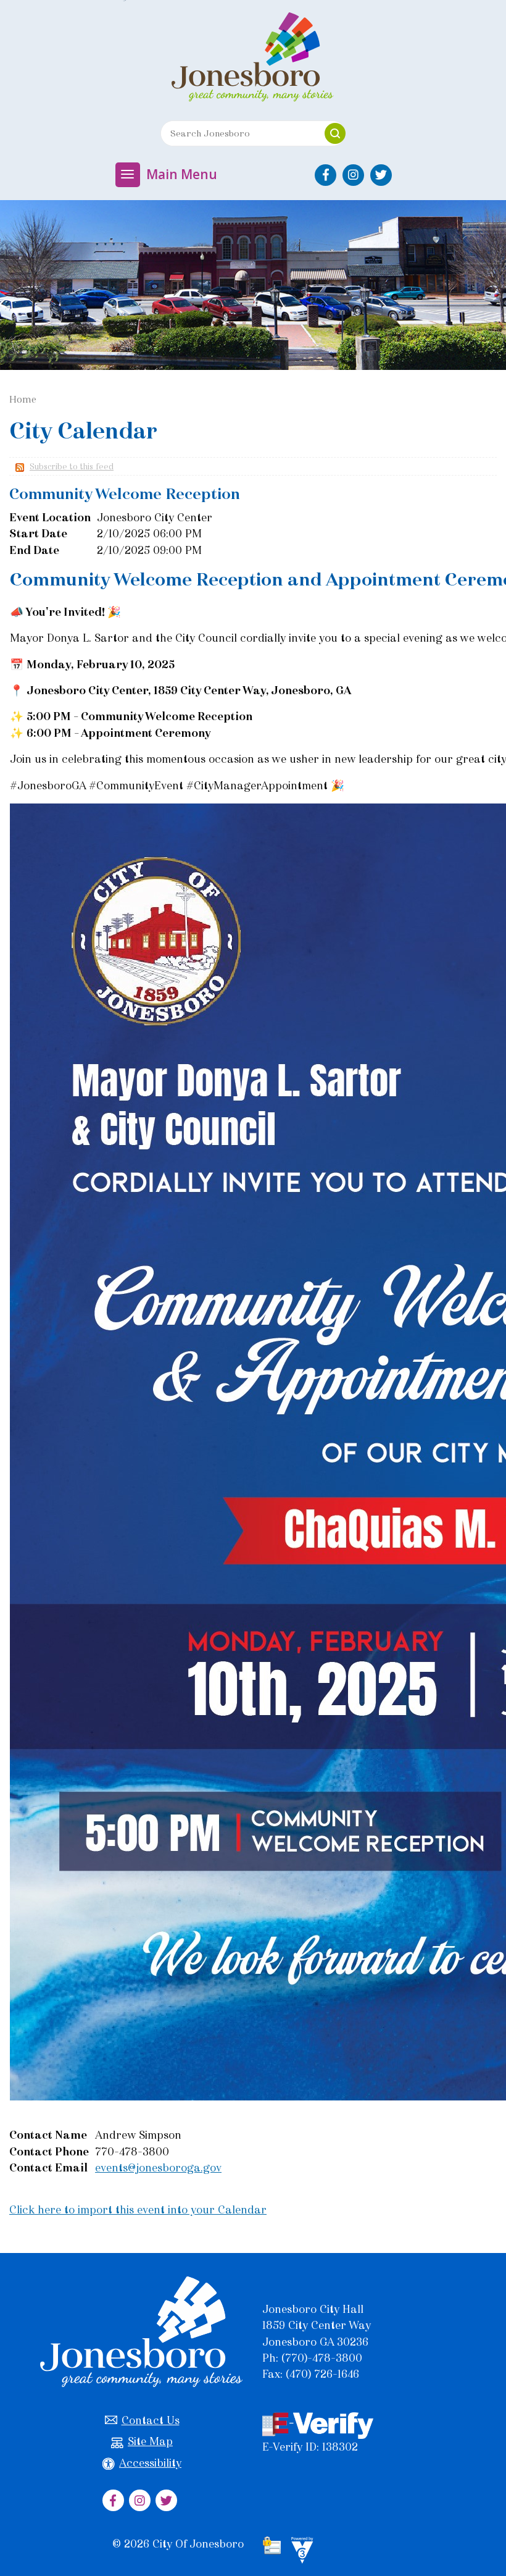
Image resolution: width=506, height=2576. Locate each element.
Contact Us (151, 2420)
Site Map (150, 2441)
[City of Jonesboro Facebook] (326, 175)
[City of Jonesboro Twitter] (381, 175)
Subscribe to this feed (72, 467)
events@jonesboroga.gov (158, 2168)
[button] (335, 133)
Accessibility (150, 2463)
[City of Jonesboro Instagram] (353, 175)
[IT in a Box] (299, 2552)
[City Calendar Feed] (18, 467)
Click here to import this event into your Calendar (138, 2210)
